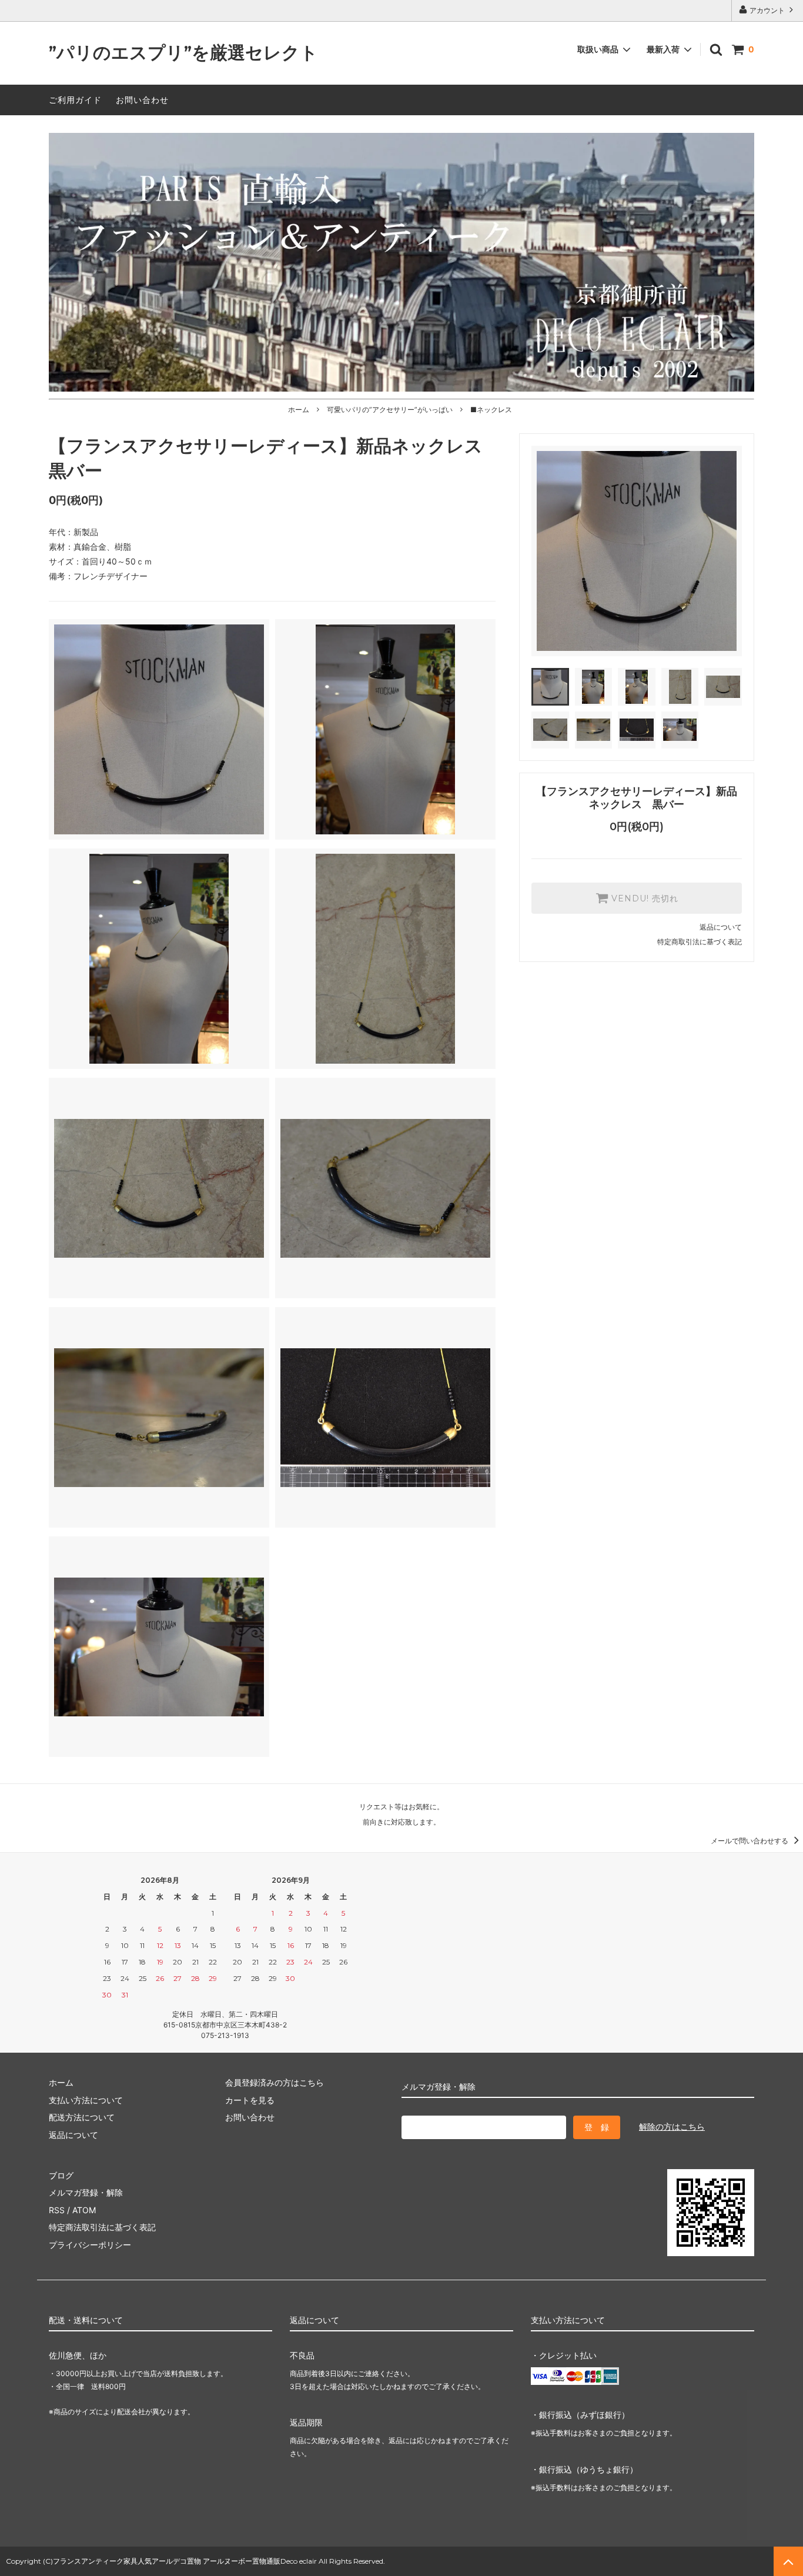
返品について (721, 927)
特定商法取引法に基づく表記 (102, 2227)
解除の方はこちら (672, 2126)
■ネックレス (491, 410)
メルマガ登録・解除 (86, 2192)
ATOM (84, 2210)
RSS (57, 2210)
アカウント (767, 10)
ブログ (61, 2175)
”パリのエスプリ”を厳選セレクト (183, 53)
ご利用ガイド (75, 100)
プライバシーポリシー (90, 2245)
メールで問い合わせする (750, 1841)
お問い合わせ (142, 100)
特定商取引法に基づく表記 (700, 942)
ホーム (299, 410)
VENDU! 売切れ (643, 898)
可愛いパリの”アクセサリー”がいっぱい (390, 410)
